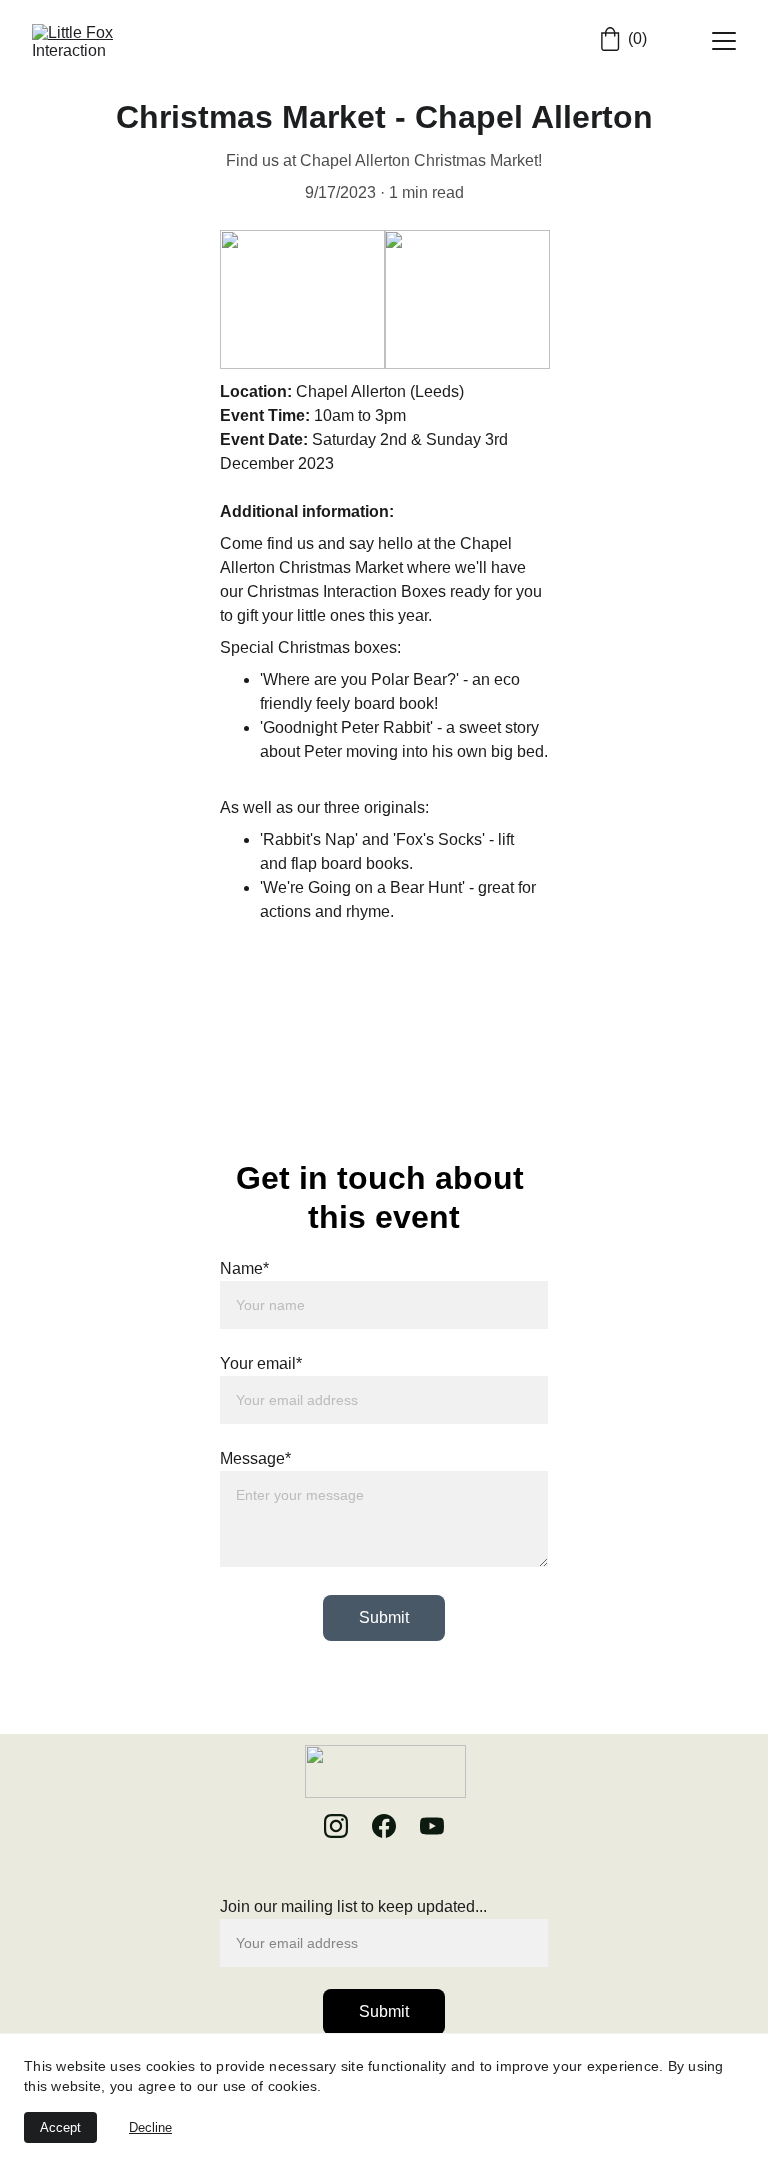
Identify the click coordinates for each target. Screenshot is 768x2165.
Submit (384, 1617)
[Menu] (724, 41)
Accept (60, 2127)
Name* (244, 1268)
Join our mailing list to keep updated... (353, 1906)
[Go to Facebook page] (394, 1826)
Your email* (261, 1363)
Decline (150, 2127)
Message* (255, 1458)
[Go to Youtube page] (432, 1826)
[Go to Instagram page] (346, 1826)
